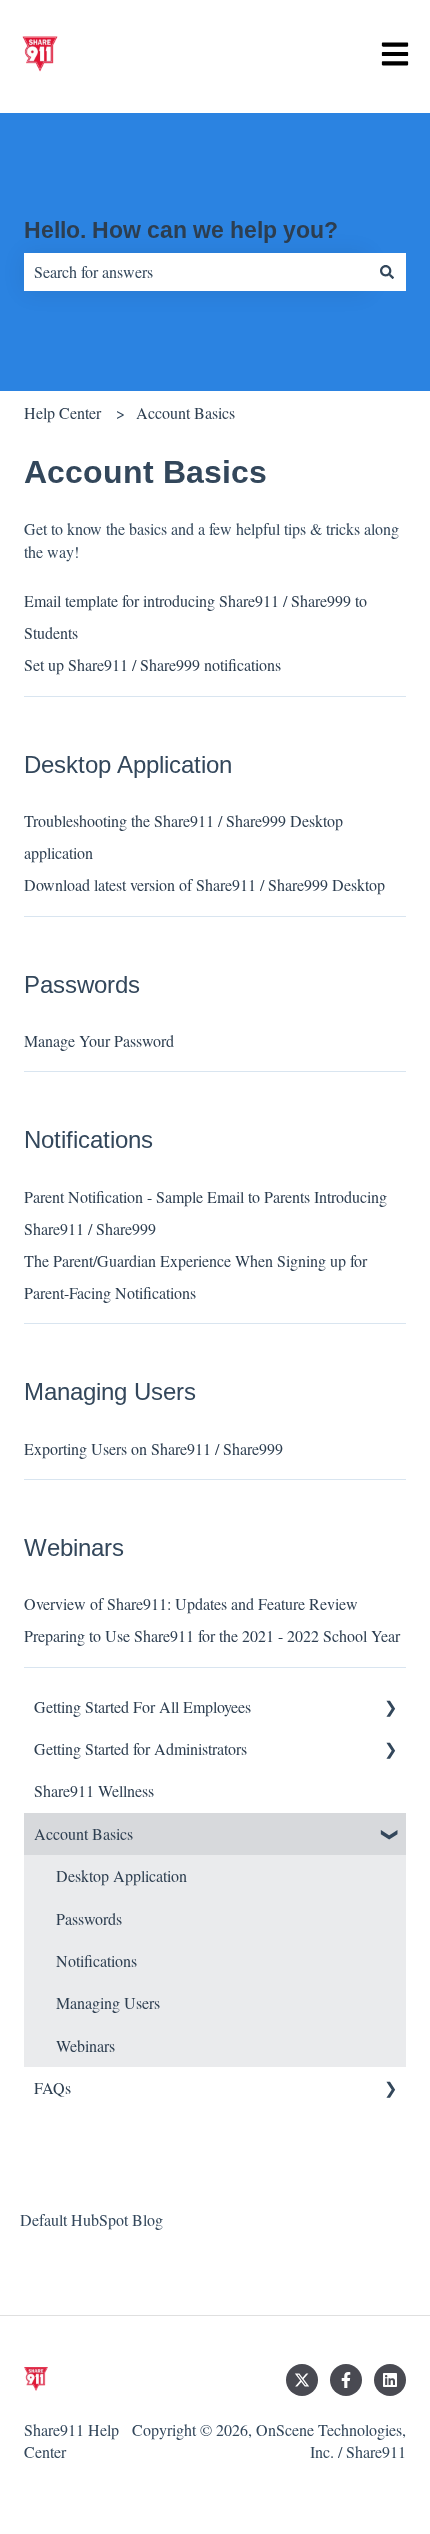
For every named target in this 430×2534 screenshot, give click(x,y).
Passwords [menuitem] (89, 1918)
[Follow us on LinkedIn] (390, 2380)
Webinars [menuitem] (85, 2045)
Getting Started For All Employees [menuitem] (142, 1706)
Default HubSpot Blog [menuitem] (91, 2219)
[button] (390, 1708)
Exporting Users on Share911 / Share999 (153, 1448)
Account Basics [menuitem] (83, 1833)
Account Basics (185, 412)
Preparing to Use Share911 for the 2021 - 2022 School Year (212, 1635)
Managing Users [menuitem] (108, 2002)
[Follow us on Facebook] (346, 2380)
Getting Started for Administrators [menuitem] (140, 1748)
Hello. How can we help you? (181, 230)
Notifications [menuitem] (96, 1960)
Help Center (62, 412)
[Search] (387, 272)
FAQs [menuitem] (52, 2087)
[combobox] (196, 272)
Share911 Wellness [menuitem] (94, 1790)
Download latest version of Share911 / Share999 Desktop (204, 884)
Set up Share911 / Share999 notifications (152, 664)
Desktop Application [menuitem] (121, 1875)
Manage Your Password (99, 1040)
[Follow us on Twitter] (302, 2380)
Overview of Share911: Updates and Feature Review (191, 1603)
